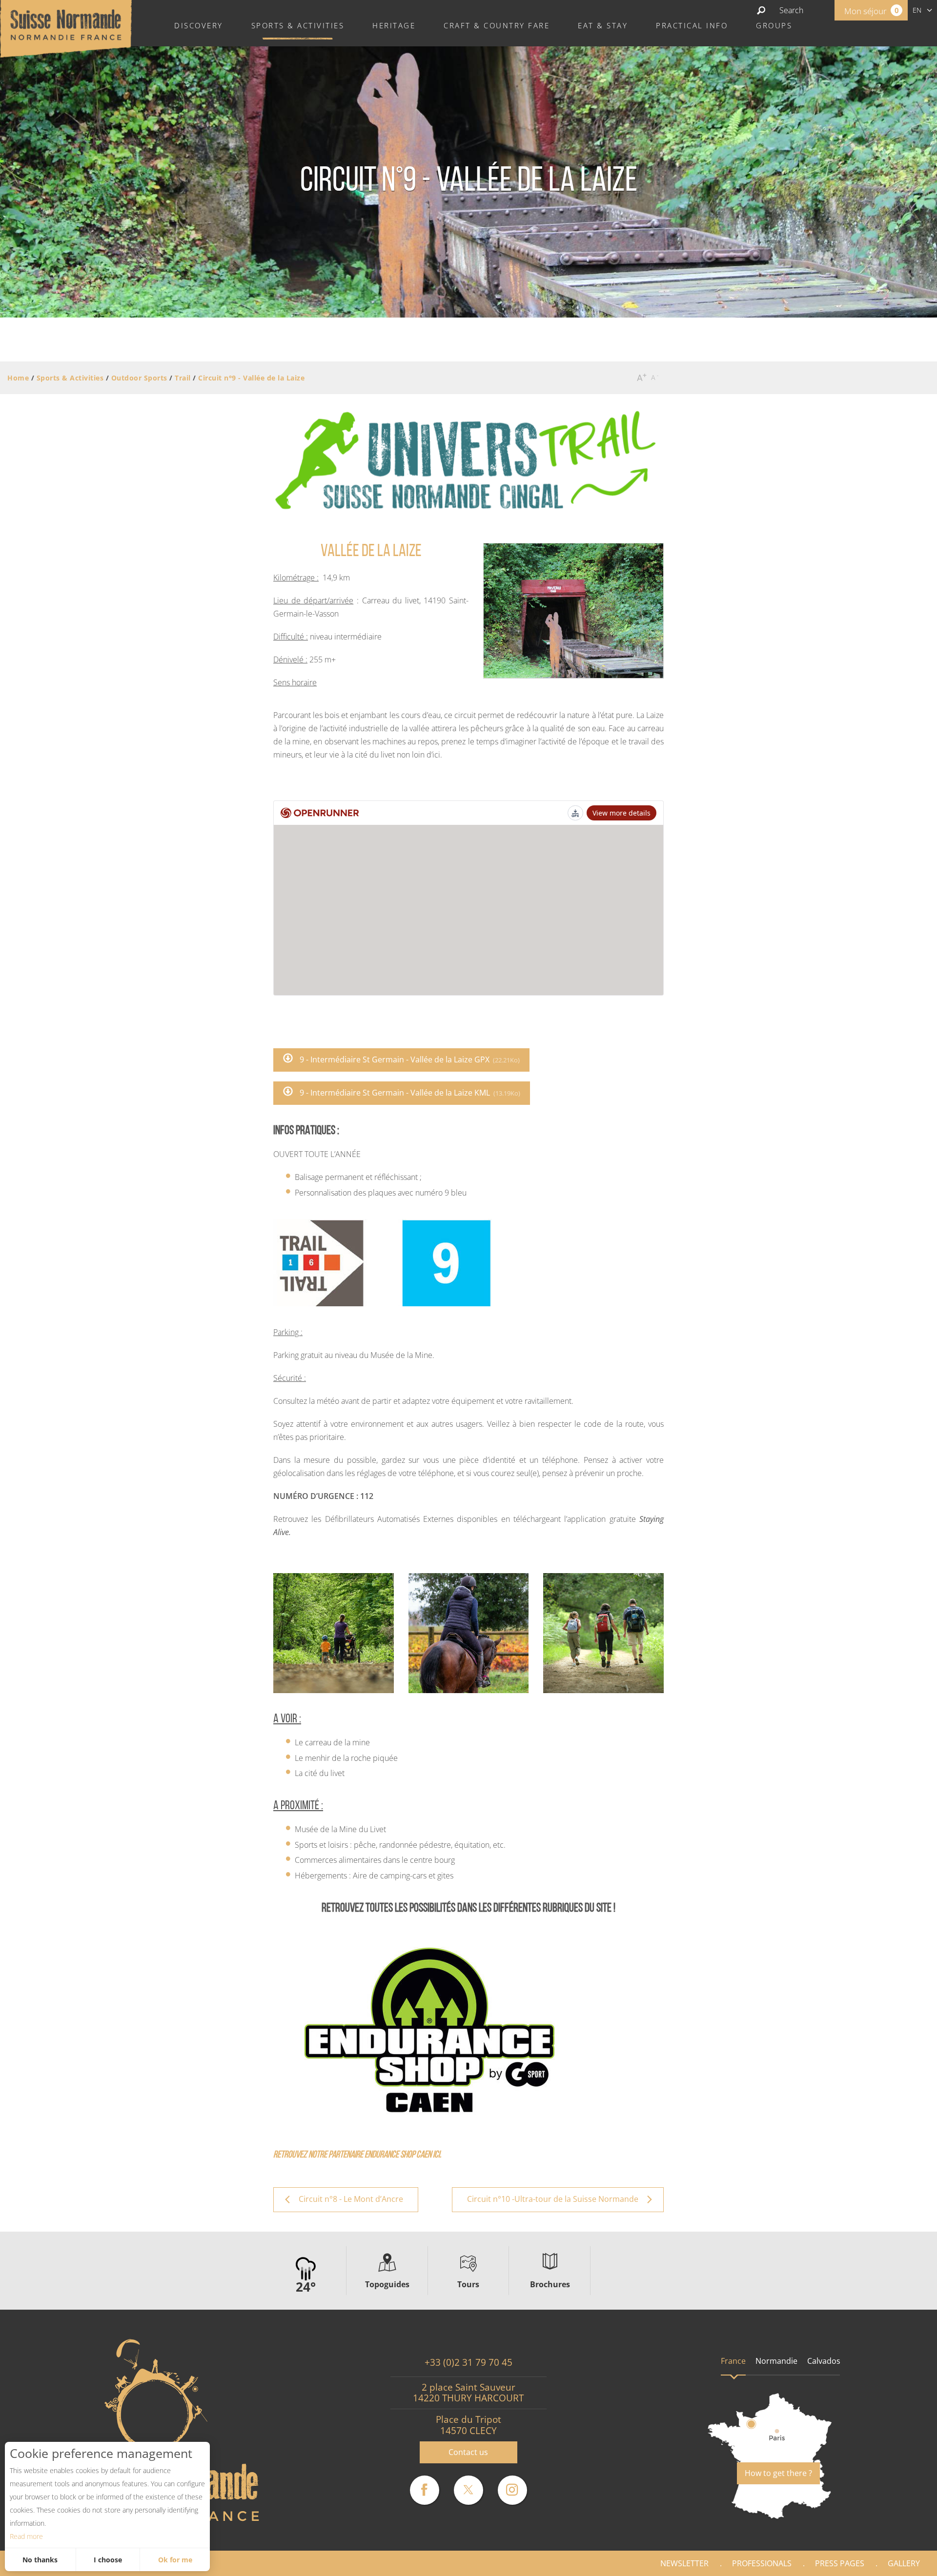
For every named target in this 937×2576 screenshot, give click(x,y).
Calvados (824, 2361)
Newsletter (684, 2563)
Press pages (840, 2563)
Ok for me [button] (175, 2560)
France (733, 2361)
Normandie (776, 2361)
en (917, 10)
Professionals (762, 2563)
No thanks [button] (40, 2560)
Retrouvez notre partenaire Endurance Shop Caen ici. (357, 2155)
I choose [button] (108, 2560)
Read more (26, 2536)
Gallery (904, 2563)
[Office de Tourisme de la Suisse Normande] (66, 28)
